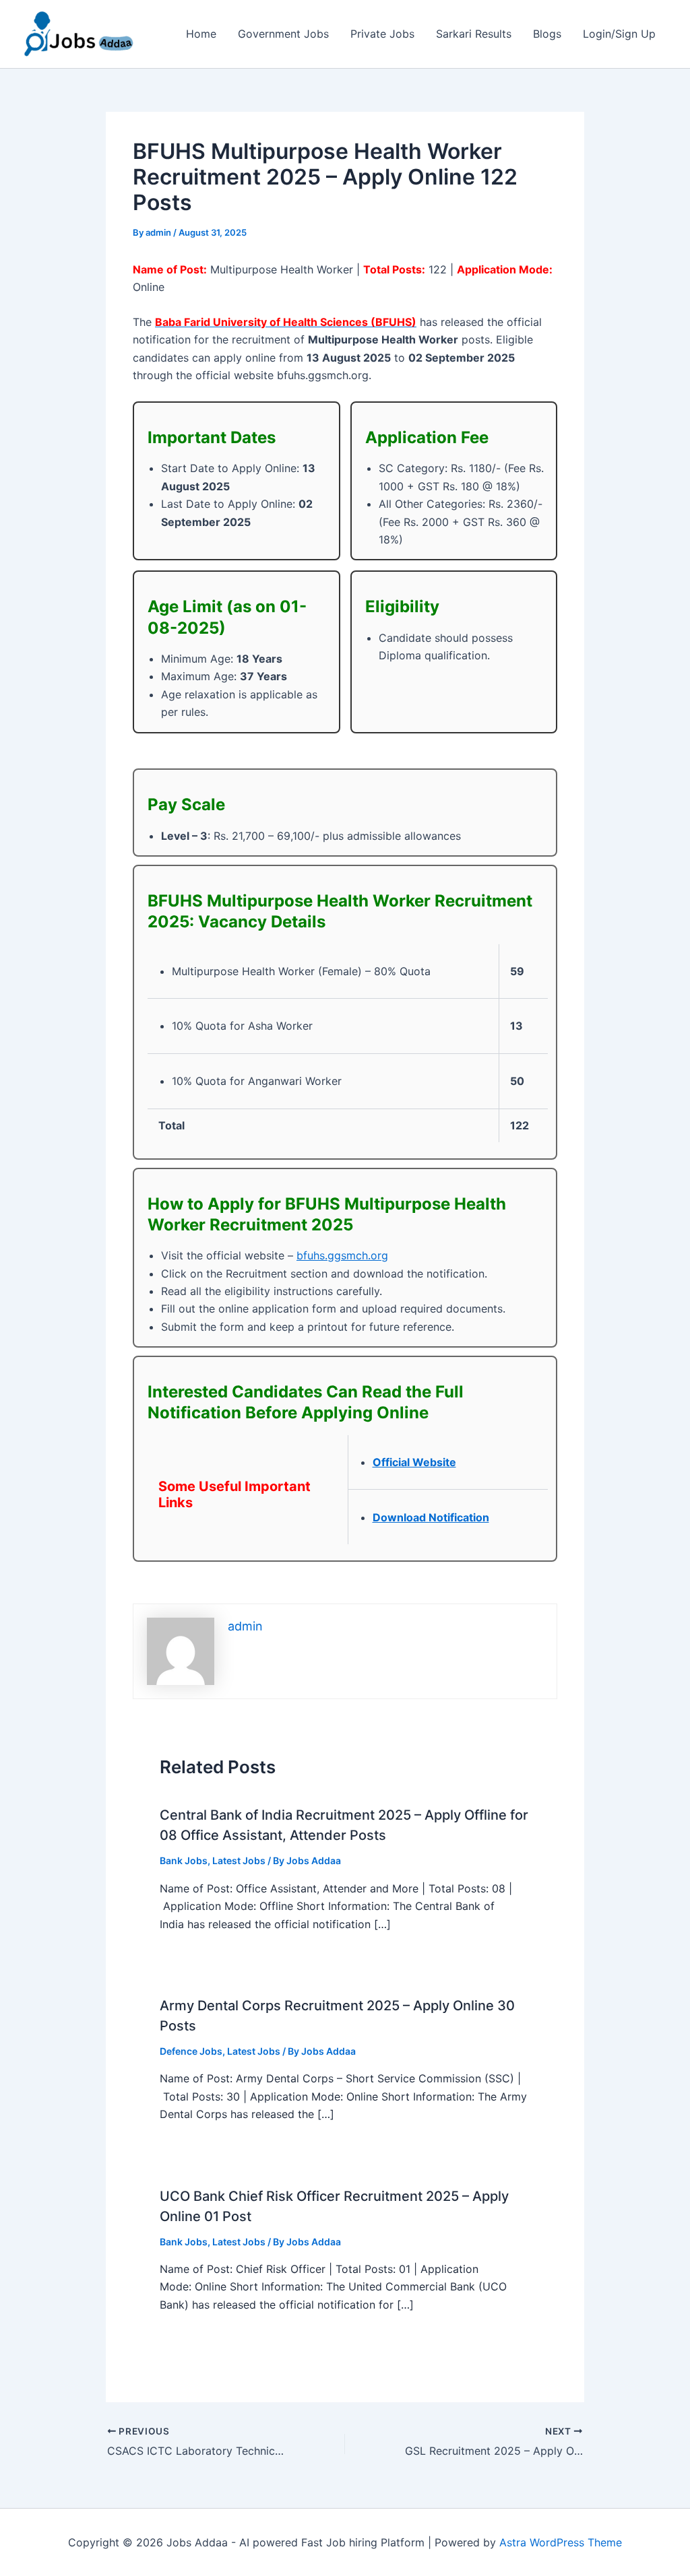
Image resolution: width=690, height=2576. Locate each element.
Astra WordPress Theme (561, 2542)
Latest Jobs (239, 1860)
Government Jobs (283, 34)
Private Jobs (382, 34)
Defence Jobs (191, 2051)
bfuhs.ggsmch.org (342, 1255)
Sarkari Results (474, 34)
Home (201, 34)
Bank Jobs (184, 1860)
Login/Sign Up (619, 34)
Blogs (547, 34)
